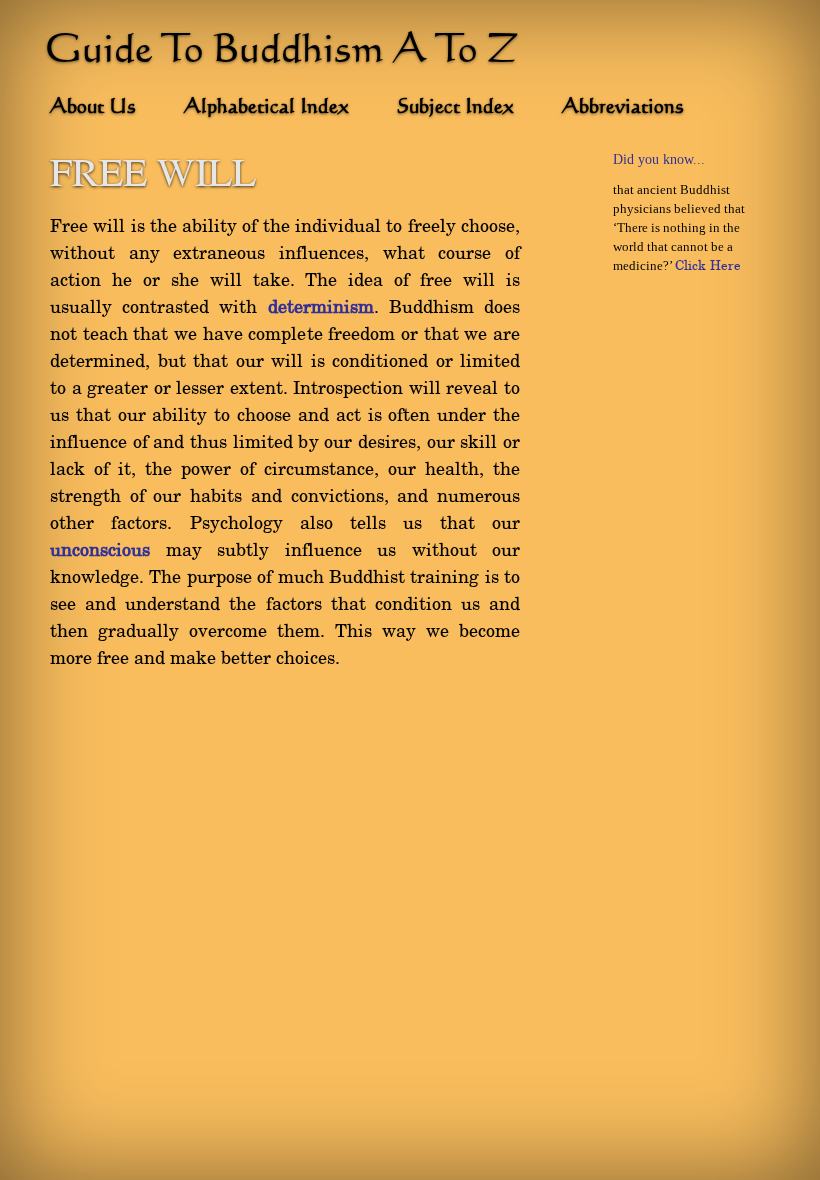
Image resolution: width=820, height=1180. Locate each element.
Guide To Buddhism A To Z (282, 52)
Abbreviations (623, 108)
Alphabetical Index (266, 108)
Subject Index (455, 108)
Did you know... (659, 159)
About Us (93, 108)
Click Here (708, 266)
